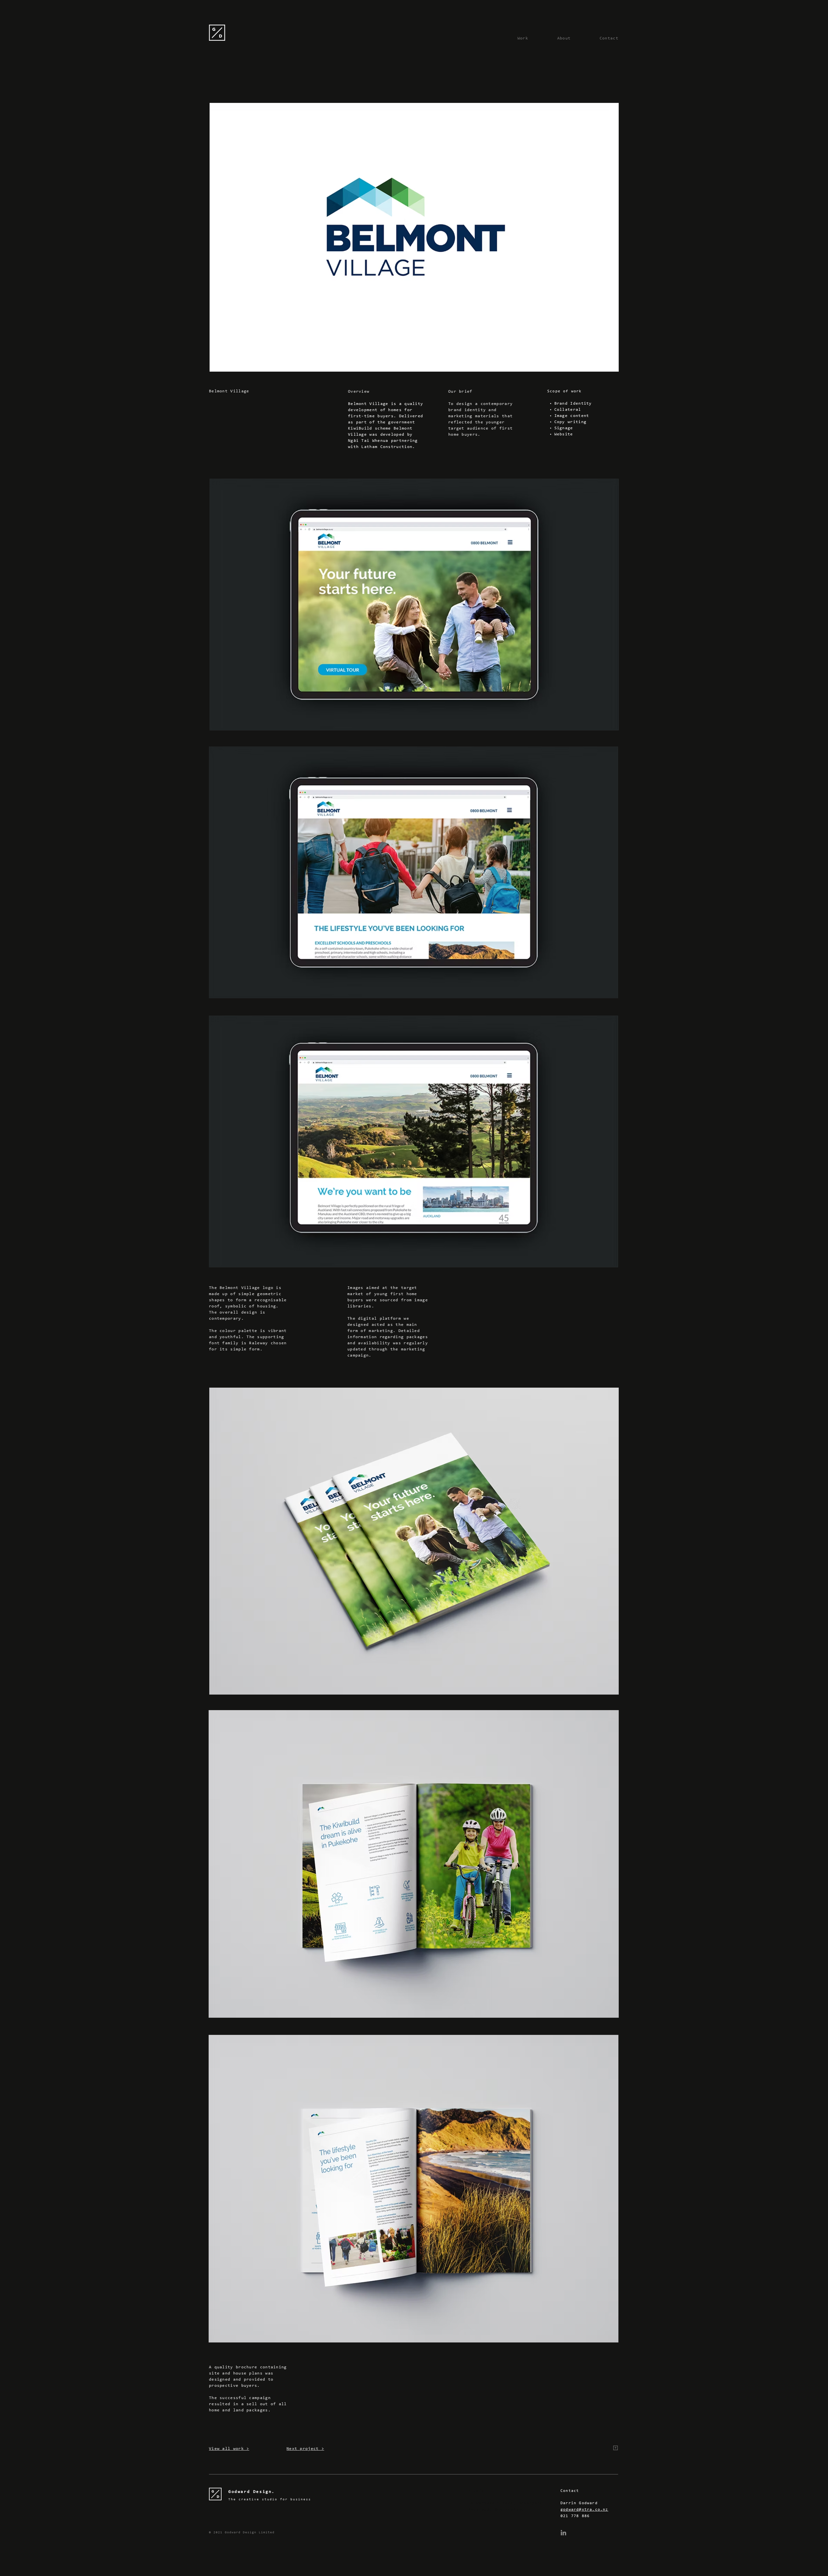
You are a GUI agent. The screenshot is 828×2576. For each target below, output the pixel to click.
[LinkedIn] (563, 2533)
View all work (226, 2449)
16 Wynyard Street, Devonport (506, 2503)
